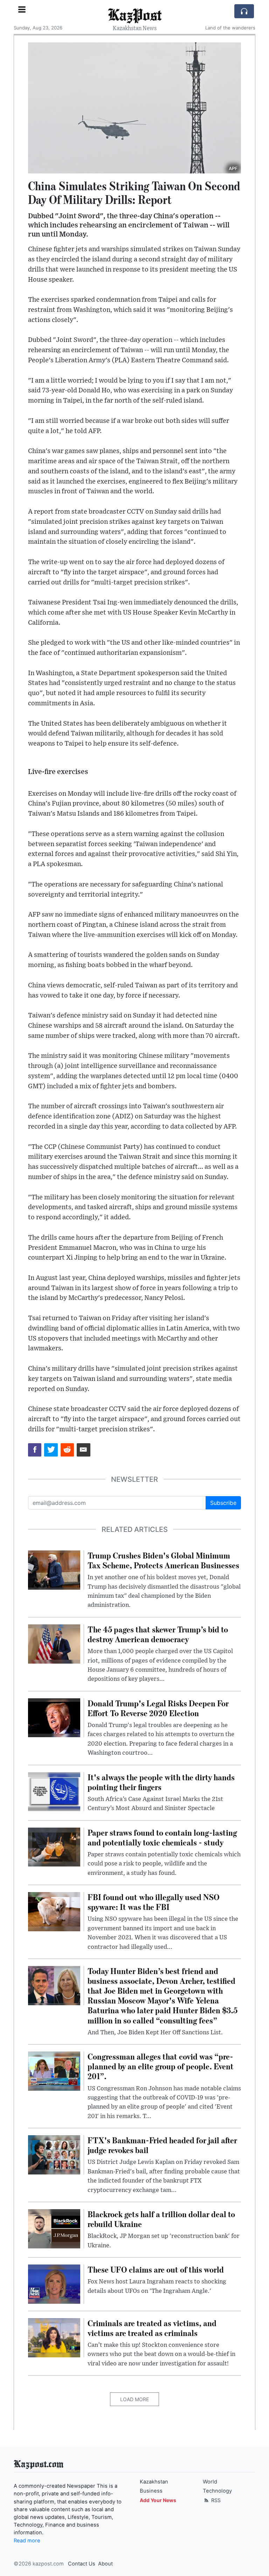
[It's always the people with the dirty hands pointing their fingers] (54, 1791)
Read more (27, 2541)
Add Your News (158, 2500)
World (210, 2482)
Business (151, 2491)
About (105, 2564)
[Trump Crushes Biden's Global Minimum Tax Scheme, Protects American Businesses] (54, 1569)
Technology (217, 2491)
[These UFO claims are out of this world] (54, 2283)
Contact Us (82, 2564)
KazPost (135, 14)
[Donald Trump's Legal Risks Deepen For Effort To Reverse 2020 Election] (54, 1717)
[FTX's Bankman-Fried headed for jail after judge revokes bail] (54, 2154)
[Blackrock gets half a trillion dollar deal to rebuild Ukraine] (54, 2228)
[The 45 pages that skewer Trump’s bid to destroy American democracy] (54, 1643)
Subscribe (223, 1503)
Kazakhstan (154, 2482)
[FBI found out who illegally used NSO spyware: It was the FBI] (54, 1911)
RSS (215, 2500)
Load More (134, 2399)
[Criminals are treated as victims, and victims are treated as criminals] (54, 2337)
